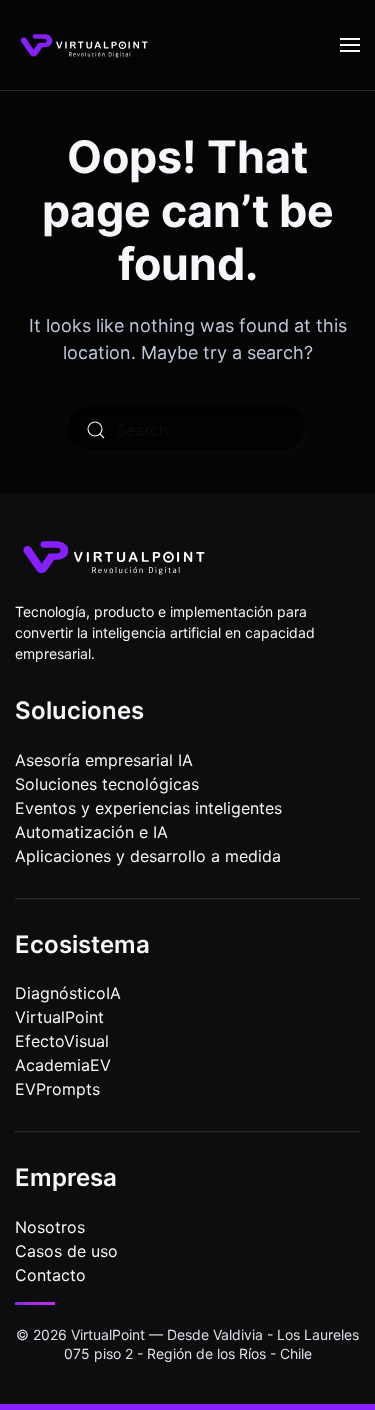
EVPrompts (57, 1089)
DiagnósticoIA (68, 993)
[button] (350, 45)
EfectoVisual (62, 1041)
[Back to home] (85, 45)
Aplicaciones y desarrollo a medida (148, 856)
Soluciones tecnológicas (107, 784)
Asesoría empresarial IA (104, 760)
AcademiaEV (63, 1065)
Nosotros (50, 1227)
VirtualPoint (59, 1017)
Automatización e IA (91, 832)
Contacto (50, 1275)
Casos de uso (66, 1251)
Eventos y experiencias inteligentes (148, 808)
